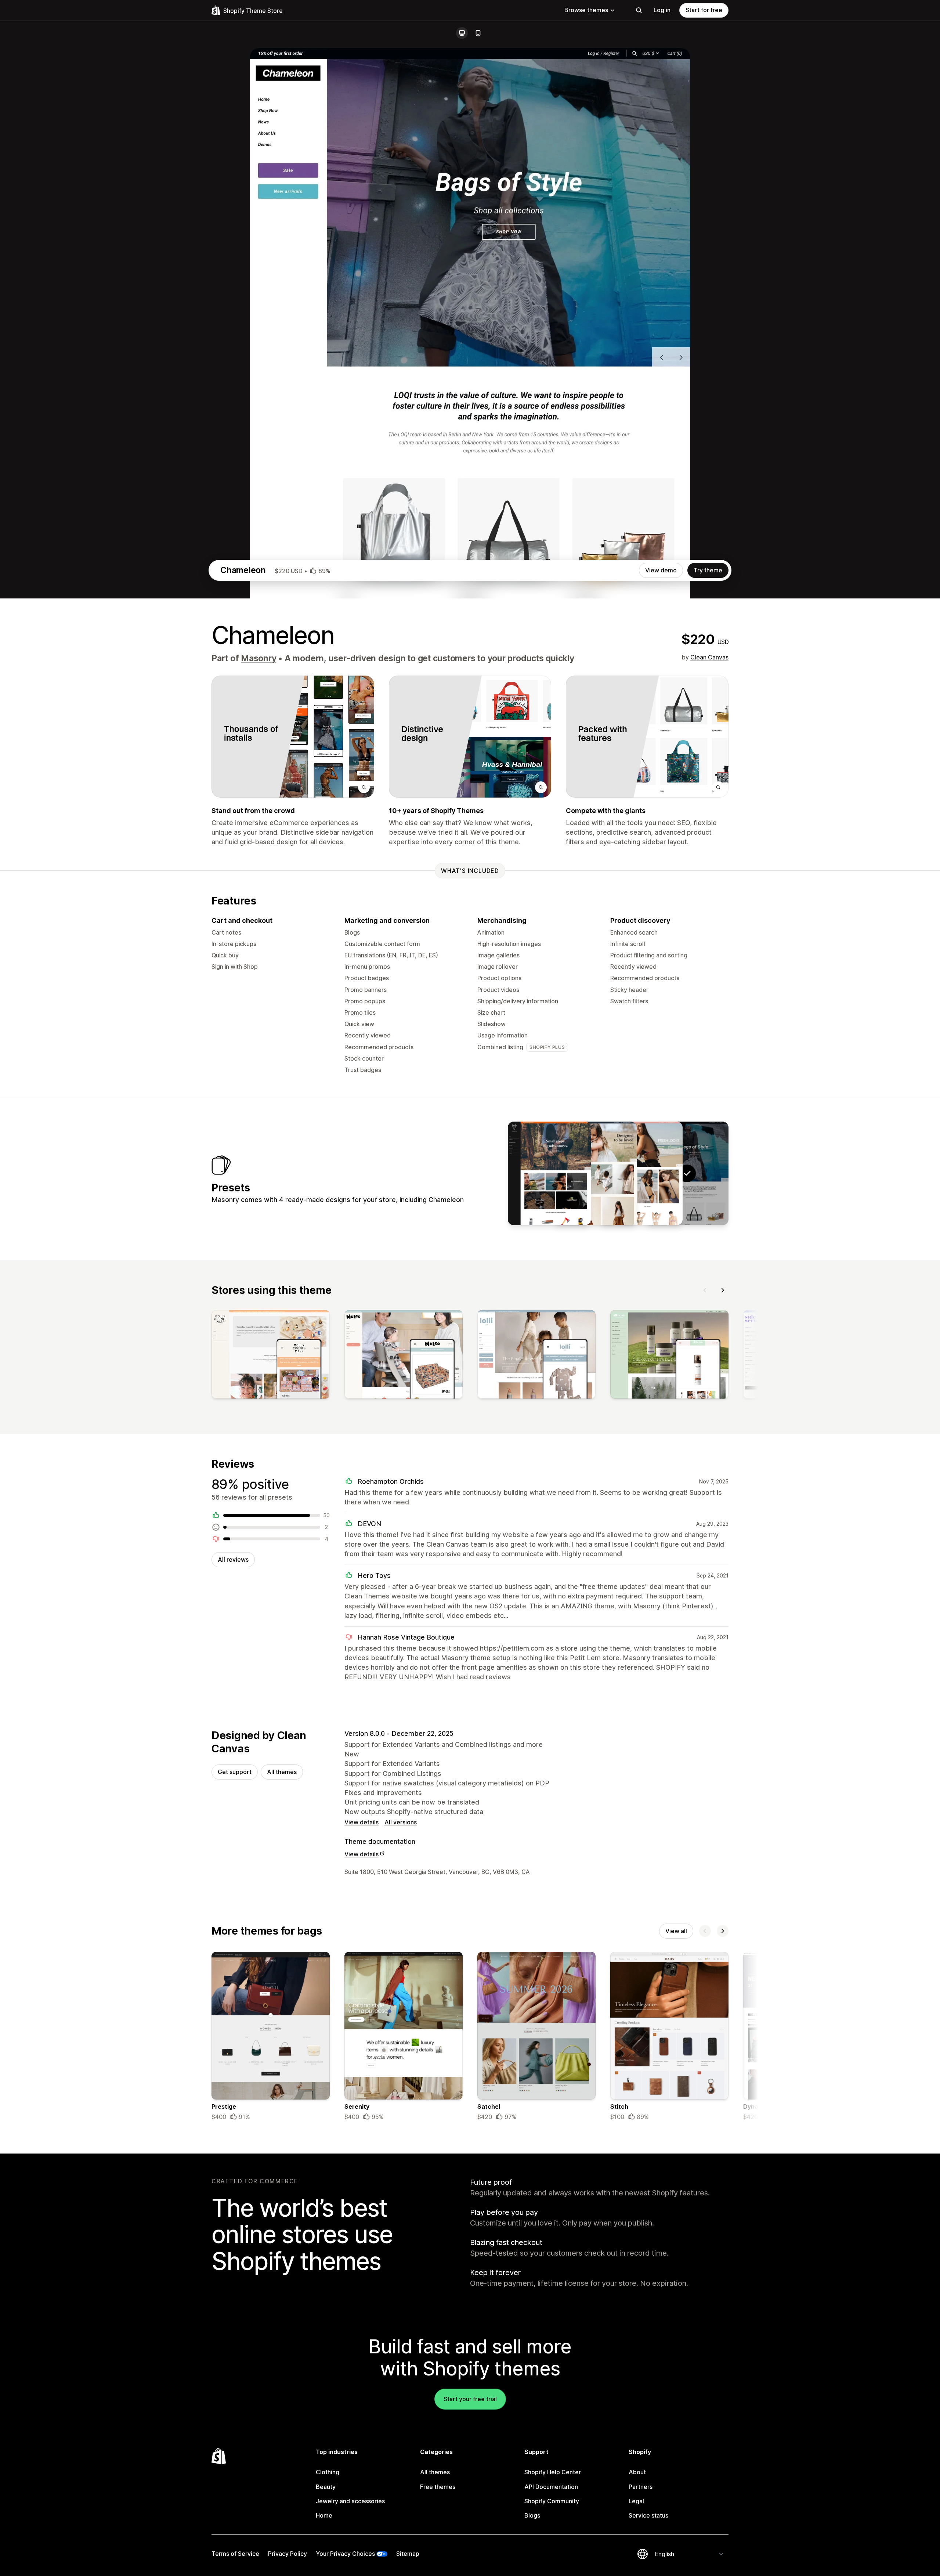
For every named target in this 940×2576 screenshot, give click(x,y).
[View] (271, 1356)
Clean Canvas (709, 657)
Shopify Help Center (553, 2472)
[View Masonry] (641, 1173)
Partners (641, 2487)
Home (324, 2515)
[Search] (639, 10)
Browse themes (586, 10)
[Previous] (705, 1290)
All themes (282, 1772)
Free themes (438, 2487)
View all (676, 1931)
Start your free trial (470, 2399)
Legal (636, 2501)
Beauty (326, 2487)
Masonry (258, 658)
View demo (661, 570)
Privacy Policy (288, 2554)
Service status (648, 2515)
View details (361, 1822)
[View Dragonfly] (595, 1173)
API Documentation (551, 2487)
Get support (235, 1772)
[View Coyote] (549, 1173)
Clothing (328, 2472)
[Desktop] (462, 33)
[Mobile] (478, 33)
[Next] (723, 1290)
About (637, 2472)
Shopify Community (552, 2501)
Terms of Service (235, 2554)
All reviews (233, 1559)
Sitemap (408, 2554)
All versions (401, 1822)
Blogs (532, 2515)
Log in (662, 10)
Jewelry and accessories (350, 2501)
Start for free (704, 10)
